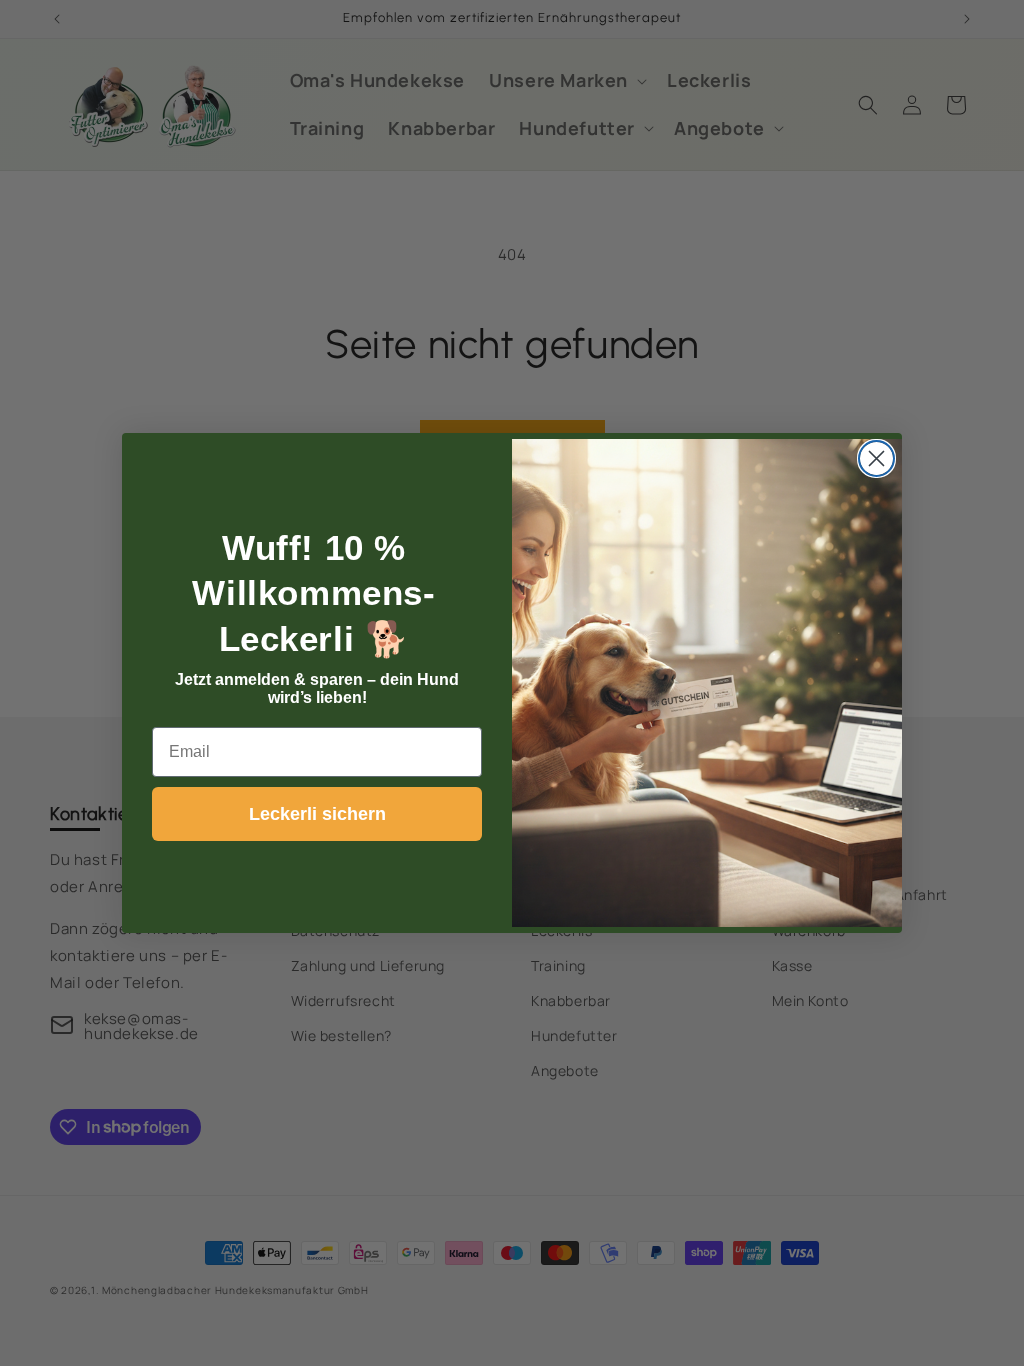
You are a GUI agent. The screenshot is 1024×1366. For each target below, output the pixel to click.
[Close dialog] (876, 458)
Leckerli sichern (317, 814)
